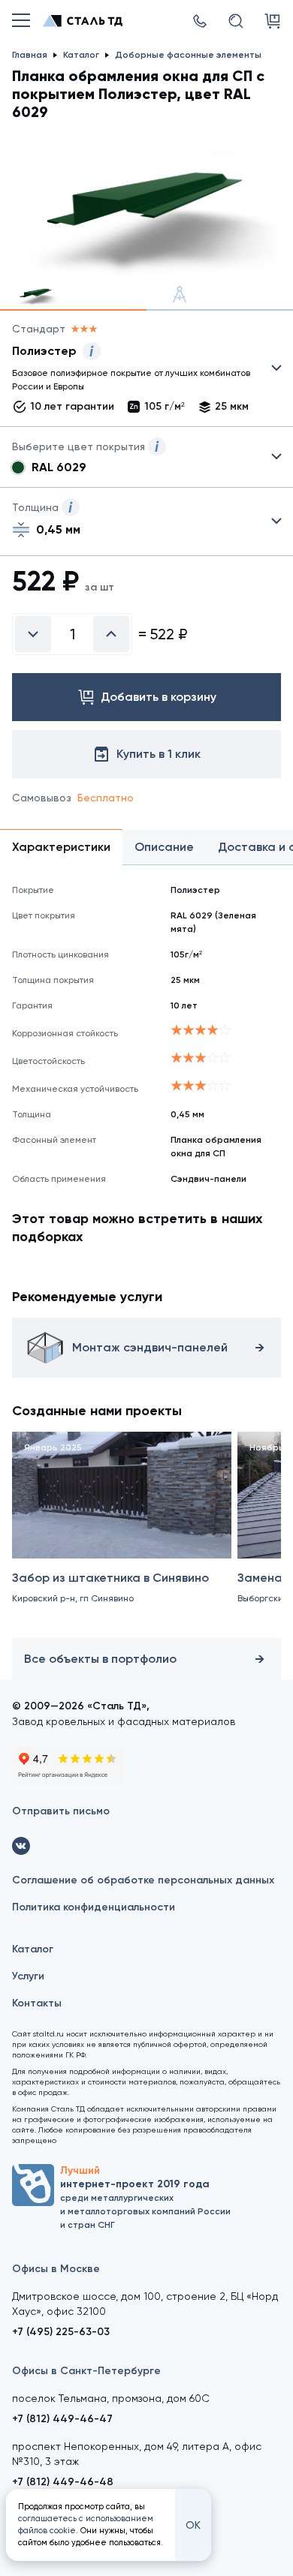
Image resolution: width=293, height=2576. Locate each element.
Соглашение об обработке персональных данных (143, 1880)
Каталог (33, 1949)
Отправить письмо (61, 1811)
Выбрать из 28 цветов (146, 457)
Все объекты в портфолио (100, 1659)
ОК (193, 2525)
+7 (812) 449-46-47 (62, 2419)
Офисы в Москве (56, 2269)
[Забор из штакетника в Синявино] (122, 1532)
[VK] (21, 1846)
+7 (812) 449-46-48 (63, 2482)
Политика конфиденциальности (94, 1907)
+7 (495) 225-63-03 (61, 2332)
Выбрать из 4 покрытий (134, 371)
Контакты (37, 2003)
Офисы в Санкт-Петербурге (86, 2371)
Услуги (28, 1976)
